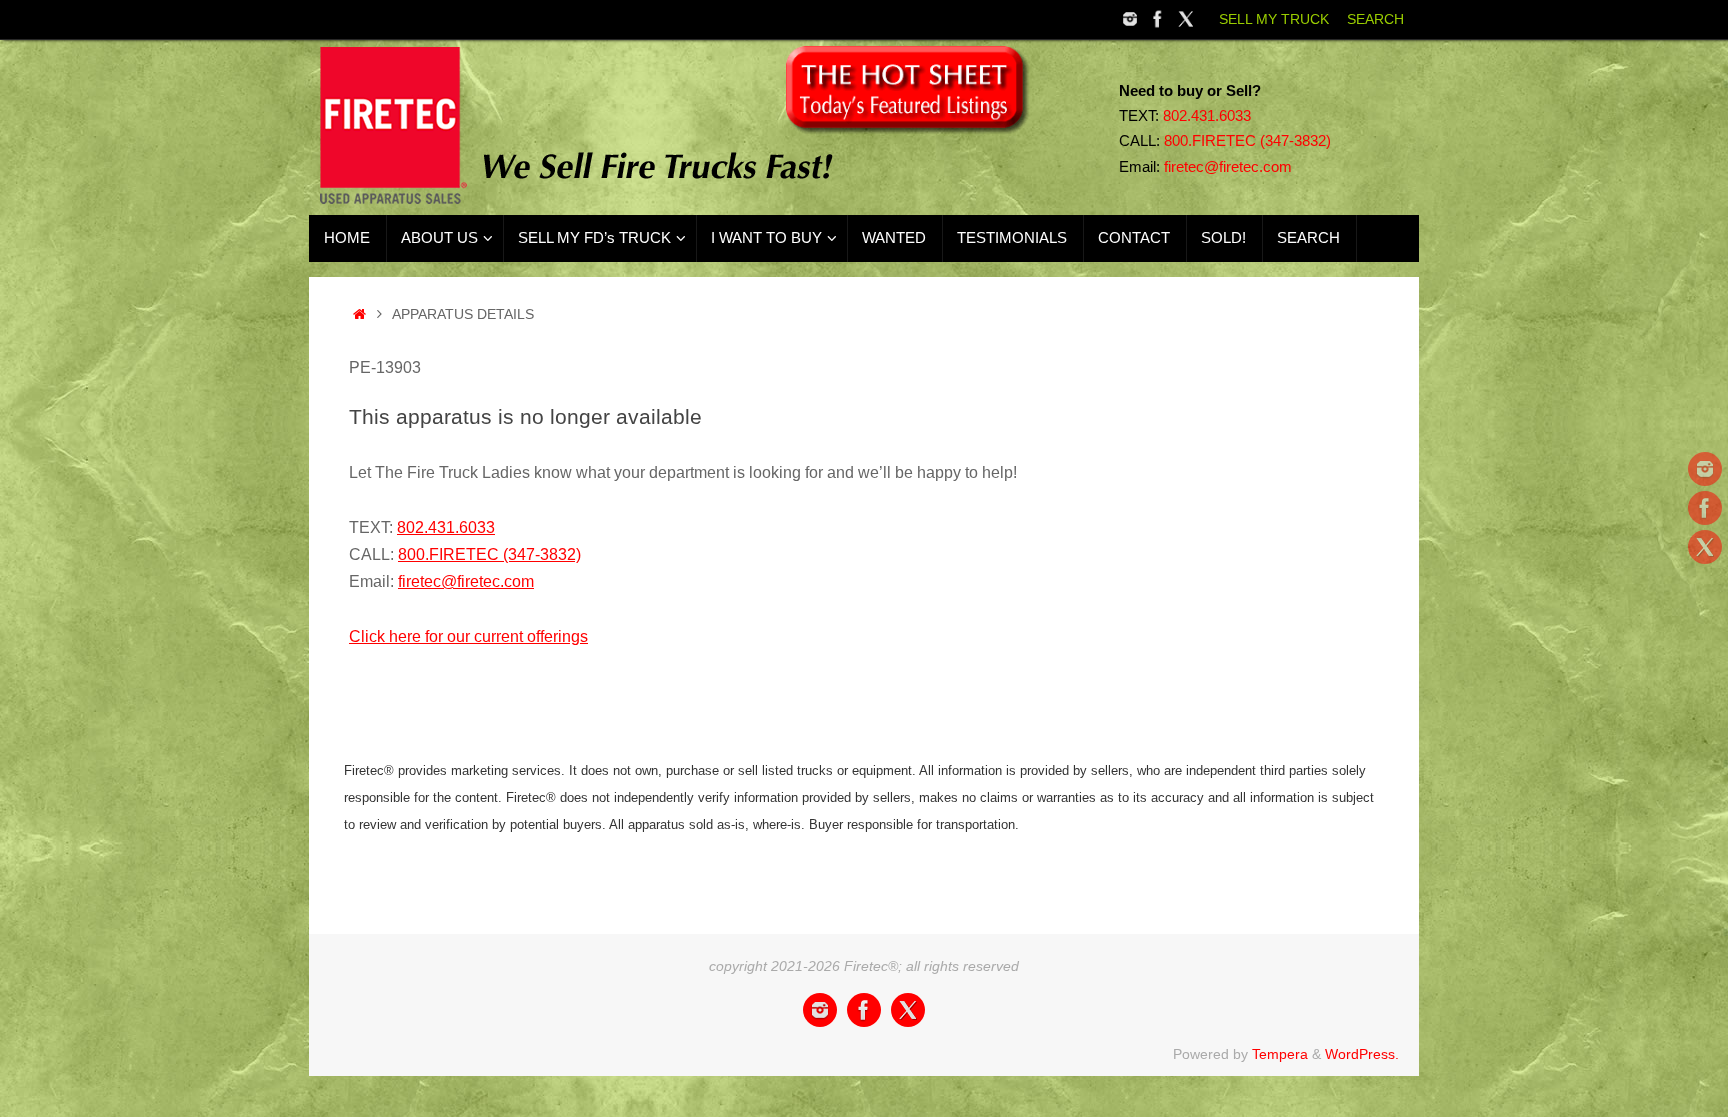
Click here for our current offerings (468, 636)
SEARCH (1375, 19)
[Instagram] (1130, 19)
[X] (1186, 19)
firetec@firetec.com (1228, 167)
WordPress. (1362, 1054)
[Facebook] (1158, 19)
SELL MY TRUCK (1274, 19)
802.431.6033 (1207, 116)
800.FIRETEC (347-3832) (1247, 141)
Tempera (1280, 1054)
